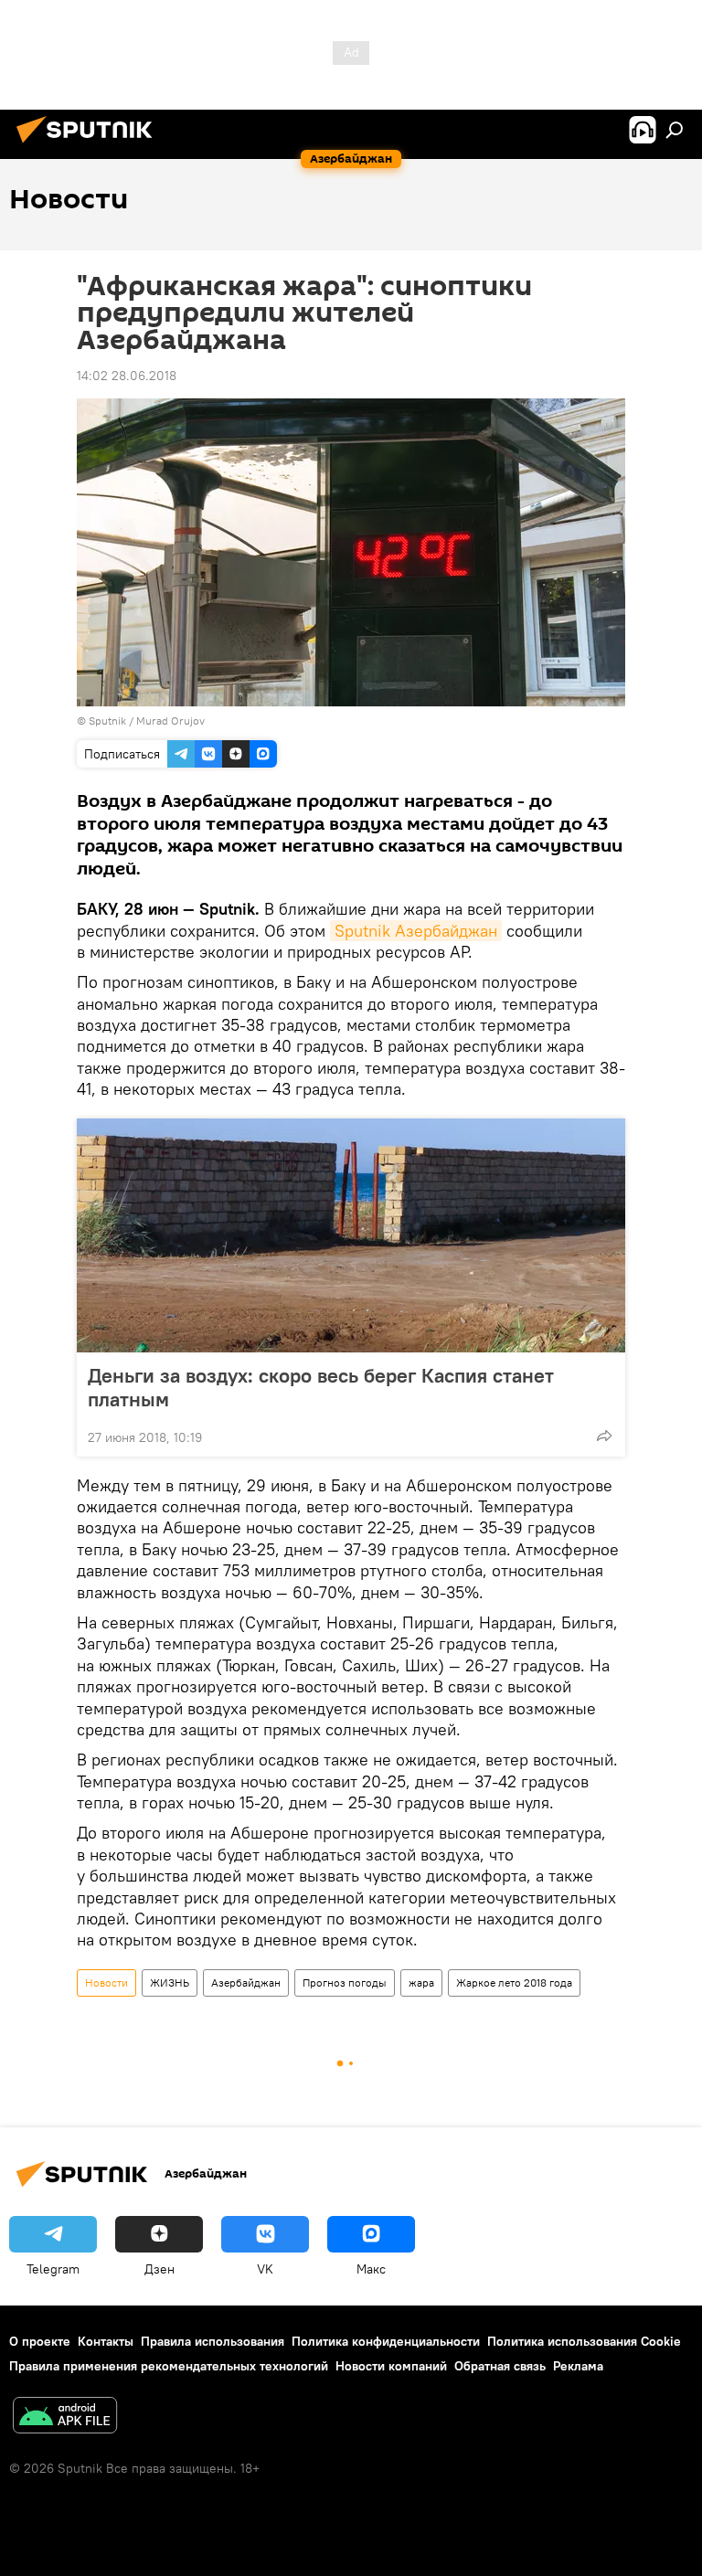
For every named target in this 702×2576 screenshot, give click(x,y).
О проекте (40, 2341)
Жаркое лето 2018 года (514, 1982)
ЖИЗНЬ (170, 1982)
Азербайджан (246, 1982)
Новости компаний (391, 2366)
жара (421, 1982)
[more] (604, 1436)
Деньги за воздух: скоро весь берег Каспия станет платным (321, 1387)
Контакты (106, 2341)
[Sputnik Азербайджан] (90, 145)
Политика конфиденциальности (386, 2341)
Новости (106, 1982)
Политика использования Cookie (584, 2341)
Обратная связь (500, 2366)
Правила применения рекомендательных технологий (169, 2366)
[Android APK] (65, 2417)
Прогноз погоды (345, 1982)
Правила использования (213, 2341)
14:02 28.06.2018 (127, 376)
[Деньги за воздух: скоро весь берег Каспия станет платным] (351, 1235)
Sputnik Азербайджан (416, 931)
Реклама (578, 2366)
